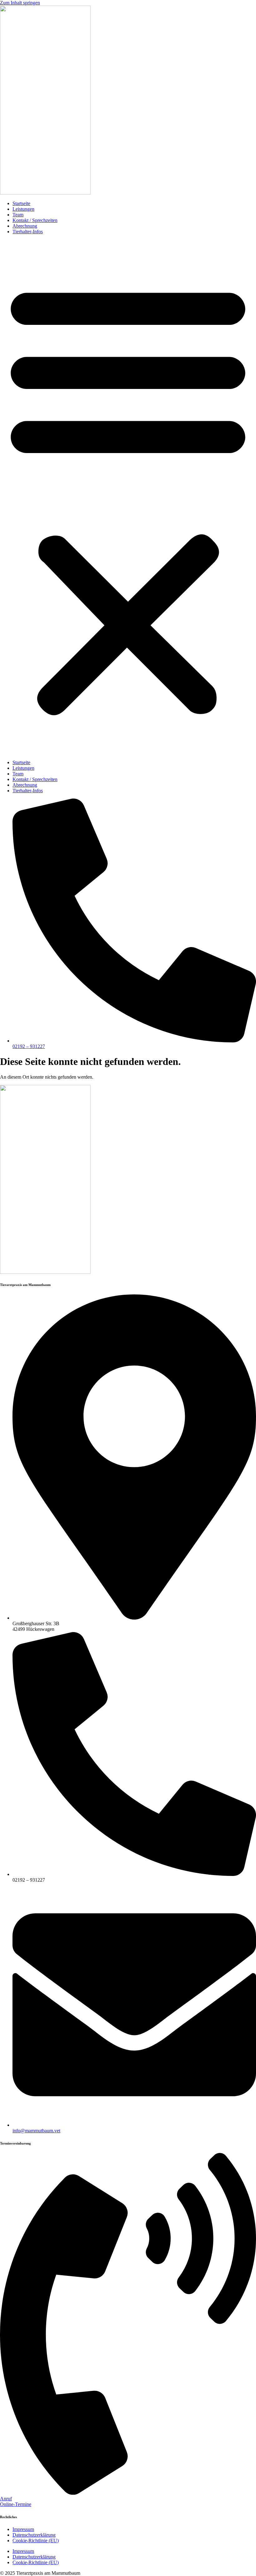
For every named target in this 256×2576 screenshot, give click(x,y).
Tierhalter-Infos (28, 232)
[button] (128, 497)
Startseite (21, 203)
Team (18, 215)
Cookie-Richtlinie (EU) (36, 2541)
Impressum (23, 2529)
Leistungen (23, 209)
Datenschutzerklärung (34, 2535)
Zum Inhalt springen (20, 3)
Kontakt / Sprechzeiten (35, 220)
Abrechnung (25, 226)
